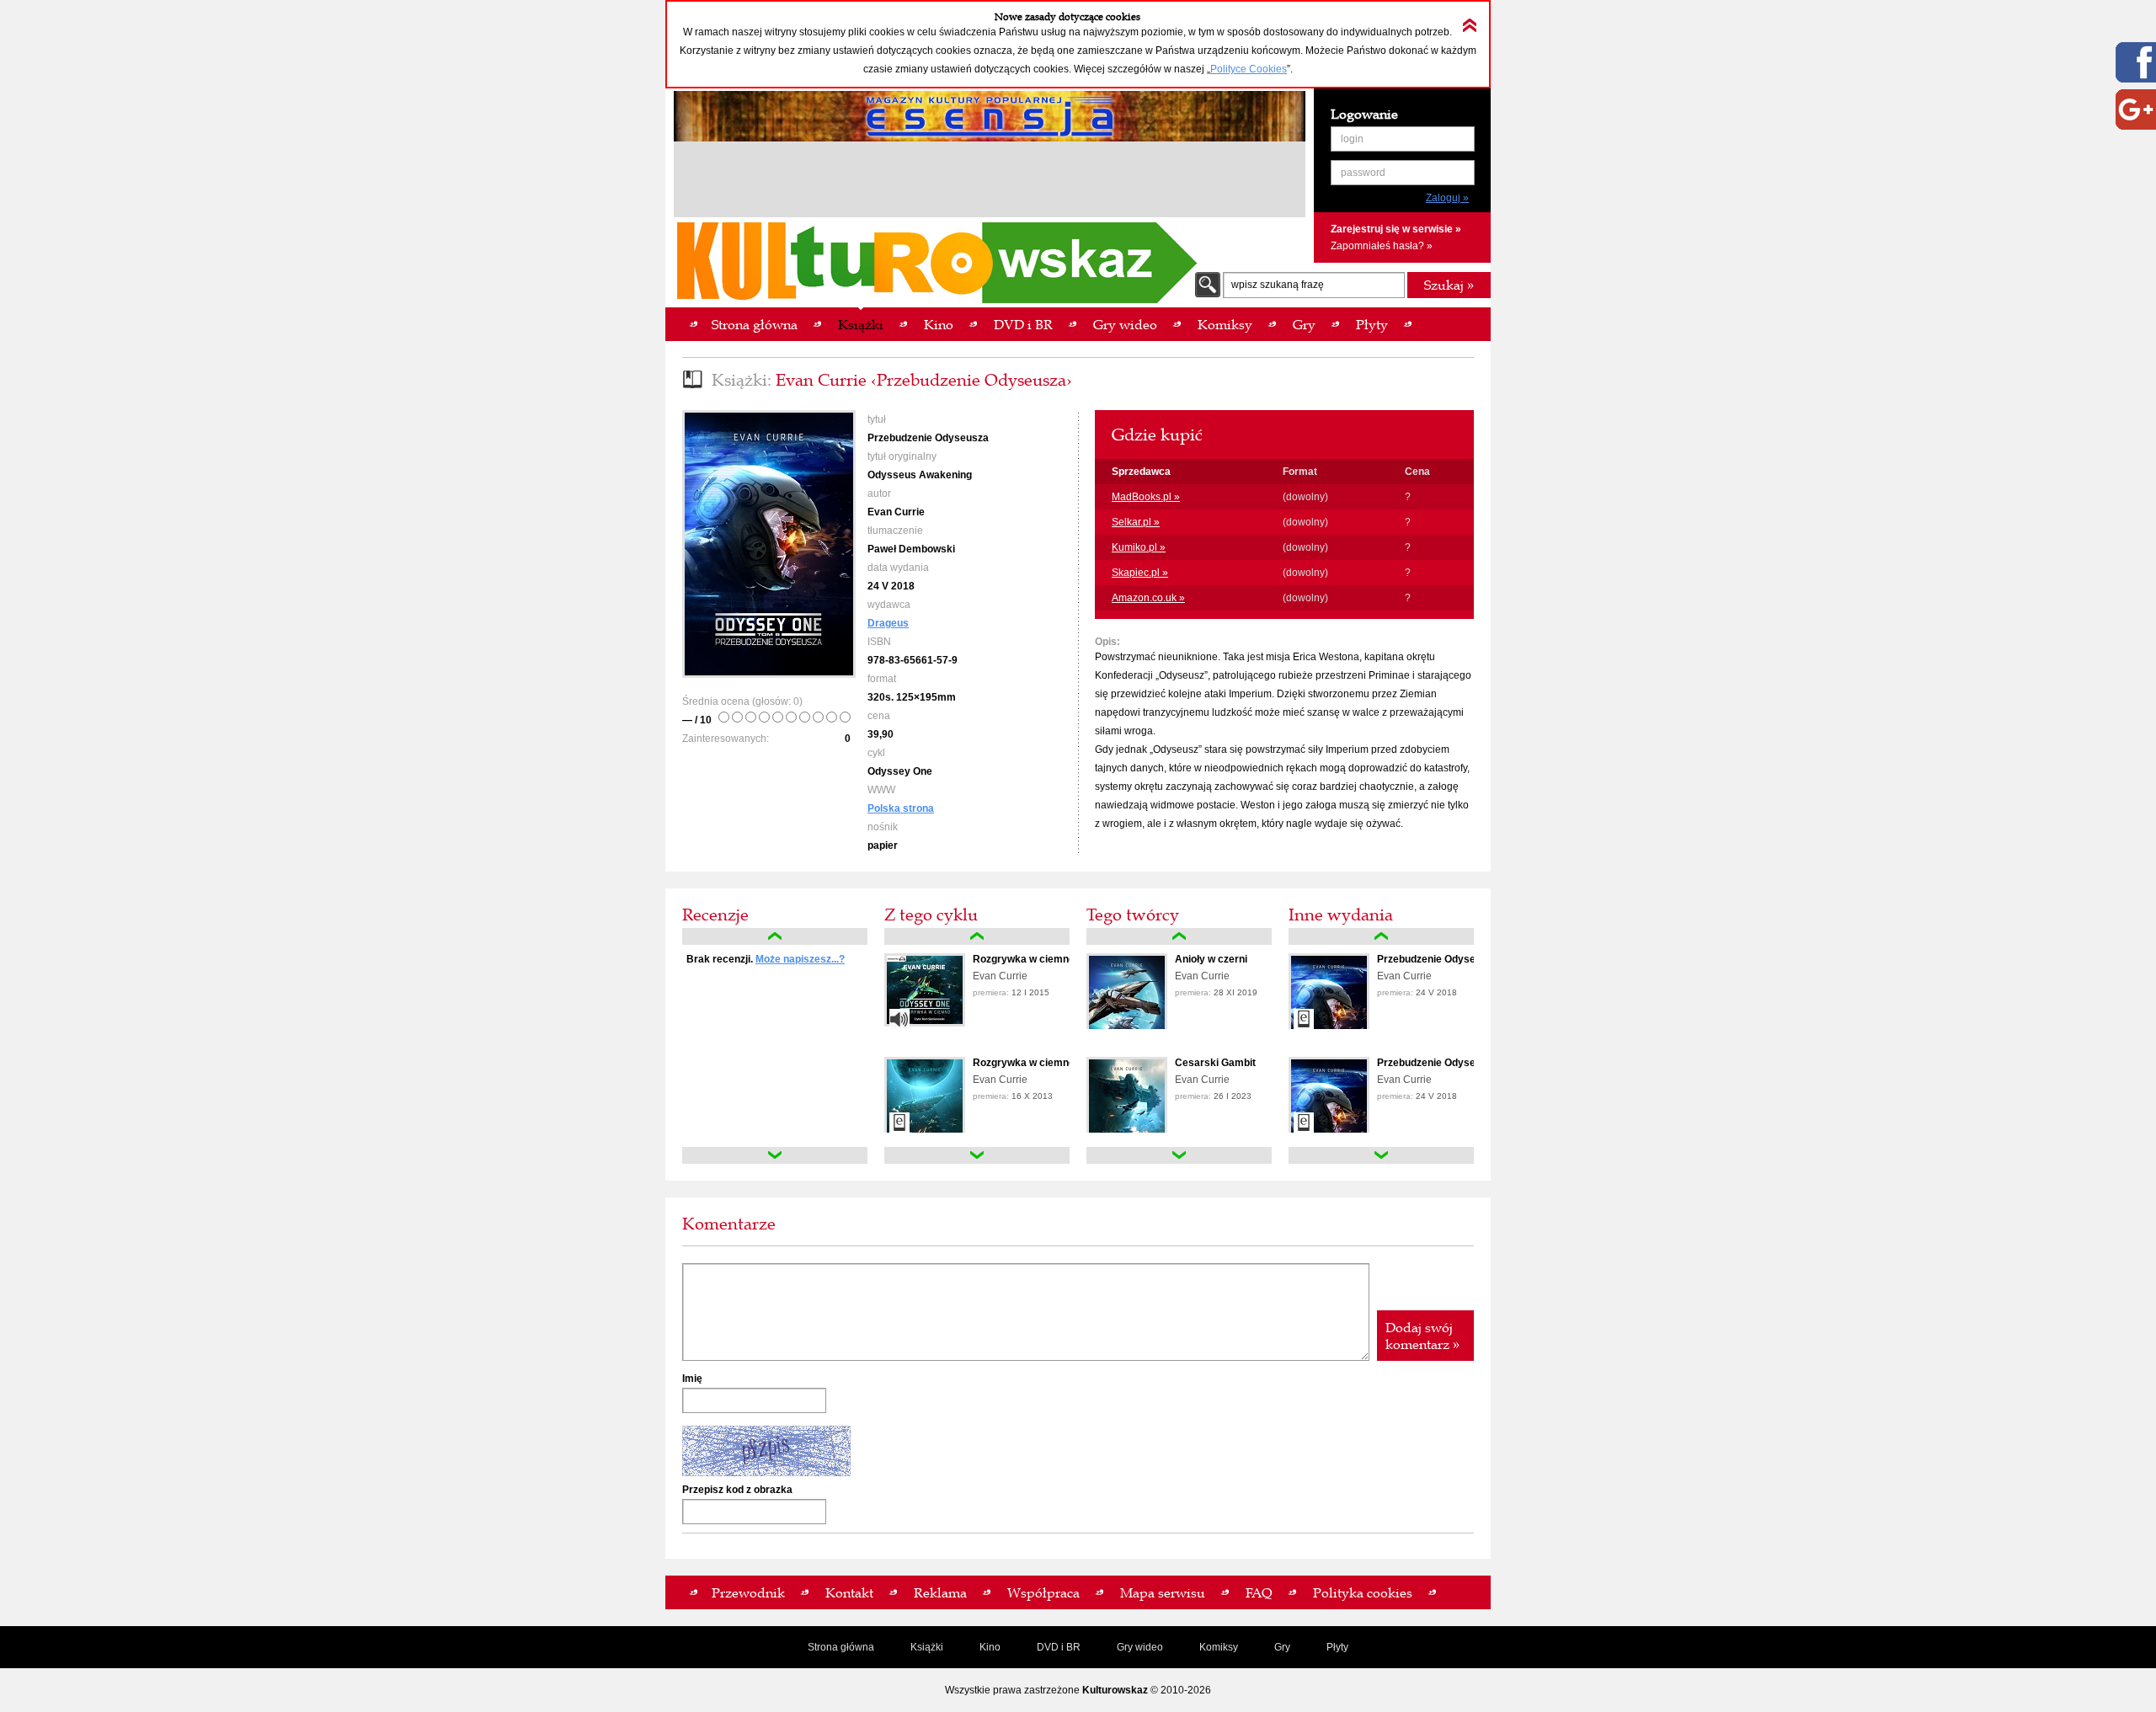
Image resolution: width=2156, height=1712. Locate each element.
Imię (692, 1379)
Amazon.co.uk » (1148, 598)
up (775, 936)
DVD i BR (1059, 1647)
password (1363, 173)
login (1352, 139)
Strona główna (841, 1647)
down (775, 1155)
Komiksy (1219, 1647)
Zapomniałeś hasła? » (1382, 246)
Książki (927, 1647)
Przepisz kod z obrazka (737, 1490)
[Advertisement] (990, 182)
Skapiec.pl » (1140, 573)
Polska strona (901, 808)
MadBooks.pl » (1146, 497)
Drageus (888, 623)
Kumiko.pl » (1139, 547)
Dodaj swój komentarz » (1422, 1336)
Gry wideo (1140, 1647)
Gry (1282, 1647)
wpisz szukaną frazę (1278, 285)
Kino (990, 1647)
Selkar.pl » (1136, 522)
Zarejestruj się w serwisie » (1396, 229)
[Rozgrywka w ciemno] (925, 1023)
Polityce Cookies (1249, 69)
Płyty (1337, 1647)
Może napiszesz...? (800, 959)
